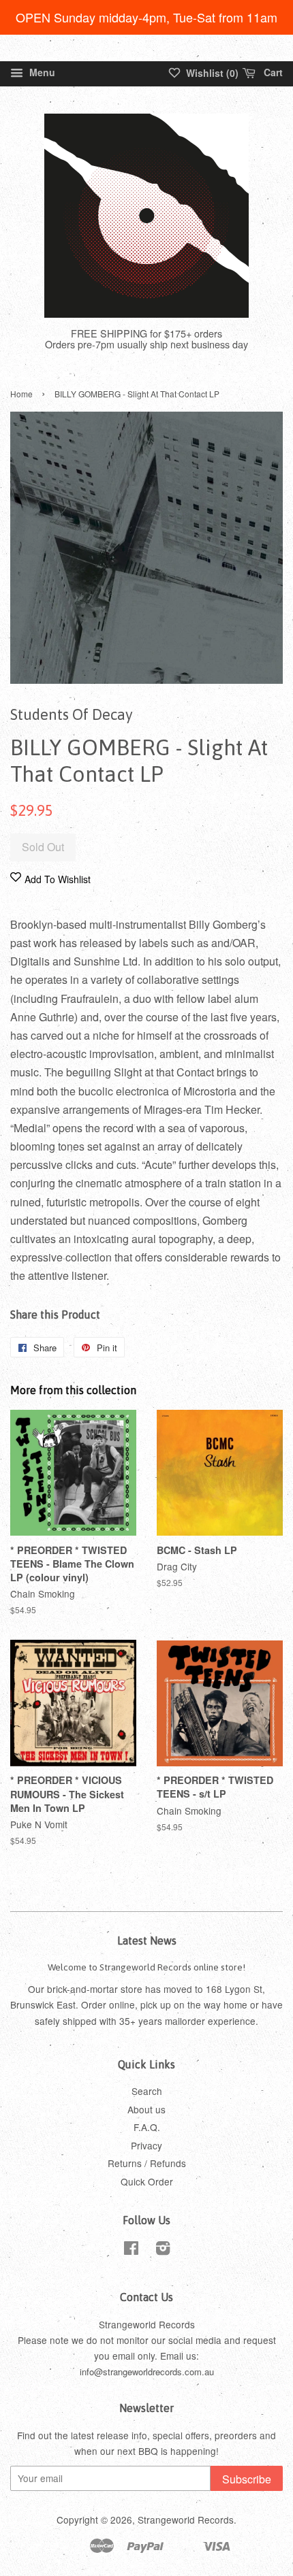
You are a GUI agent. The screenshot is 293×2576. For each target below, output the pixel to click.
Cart (272, 72)
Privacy (146, 2145)
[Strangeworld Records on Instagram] (163, 2250)
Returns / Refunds (147, 2163)
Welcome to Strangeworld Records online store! (146, 1967)
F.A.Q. (147, 2127)
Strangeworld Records (186, 2520)
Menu (41, 72)
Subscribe (247, 2479)
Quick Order (147, 2181)
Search (147, 2091)
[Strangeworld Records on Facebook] (131, 2250)
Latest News (147, 1941)
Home (21, 394)
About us (146, 2109)
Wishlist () (211, 73)
